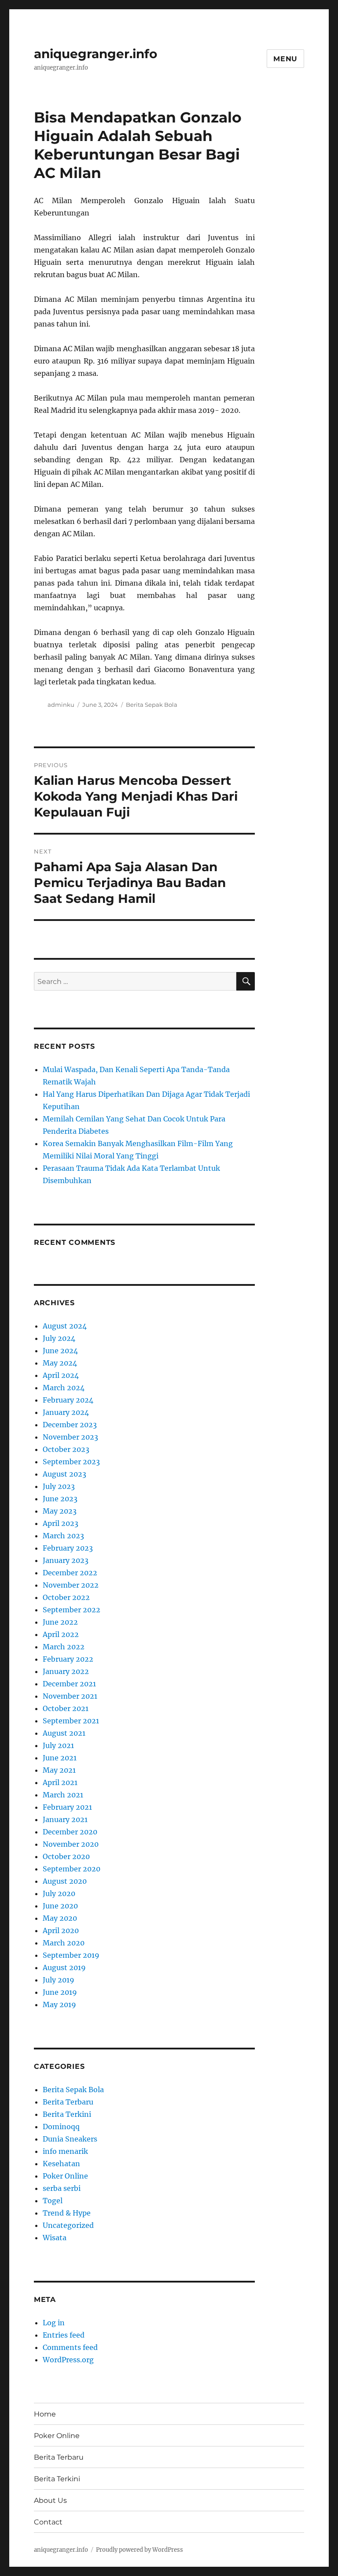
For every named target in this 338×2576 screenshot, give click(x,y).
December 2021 (69, 1684)
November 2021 (70, 1696)
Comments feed (70, 2347)
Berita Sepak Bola (152, 705)
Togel (53, 2201)
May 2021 (59, 1770)
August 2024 (65, 1326)
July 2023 (59, 1486)
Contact (48, 2522)
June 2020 (60, 1906)
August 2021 (64, 1733)
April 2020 (61, 1930)
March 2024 (64, 1388)
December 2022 (70, 1573)
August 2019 (64, 1967)
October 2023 (66, 1449)
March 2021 (63, 1795)
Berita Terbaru (68, 2102)
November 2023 (70, 1437)
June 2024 (60, 1351)
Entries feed (64, 2335)
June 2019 (60, 1992)
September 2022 (72, 1610)
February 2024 (68, 1400)
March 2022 (64, 1647)
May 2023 (60, 1511)
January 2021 (65, 1819)
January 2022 (66, 1671)
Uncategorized (68, 2225)
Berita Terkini (67, 2114)
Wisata (55, 2238)
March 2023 (63, 1536)
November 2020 (71, 1844)
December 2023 (70, 1425)
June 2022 (60, 1622)
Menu (285, 59)
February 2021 (67, 1807)
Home (45, 2414)
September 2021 (71, 1721)
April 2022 (61, 1634)
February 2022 (68, 1659)
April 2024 (61, 1375)
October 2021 (66, 1708)
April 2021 (60, 1782)
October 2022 (66, 1597)
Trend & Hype (67, 2213)
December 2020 (70, 1832)
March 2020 (64, 1943)
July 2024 (59, 1338)
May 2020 (60, 1918)
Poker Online (65, 2176)
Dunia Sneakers (70, 2139)
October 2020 (66, 1856)
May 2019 (59, 2004)
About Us (50, 2500)
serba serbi (62, 2188)
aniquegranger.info (96, 54)
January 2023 (66, 1560)
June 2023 (60, 1499)
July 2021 (58, 1745)
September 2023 (71, 1462)
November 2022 (71, 1585)
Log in (54, 2323)
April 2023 (61, 1523)
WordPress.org (68, 2360)
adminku (61, 705)
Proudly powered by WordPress (140, 2550)
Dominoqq (61, 2127)
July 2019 (59, 1980)
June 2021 (60, 1758)
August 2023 (64, 1474)
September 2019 (71, 1955)
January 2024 (66, 1412)
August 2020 (65, 1881)
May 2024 (60, 1363)
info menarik (65, 2151)
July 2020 (59, 1893)
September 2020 (72, 1869)
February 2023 (68, 1548)
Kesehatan (61, 2164)
